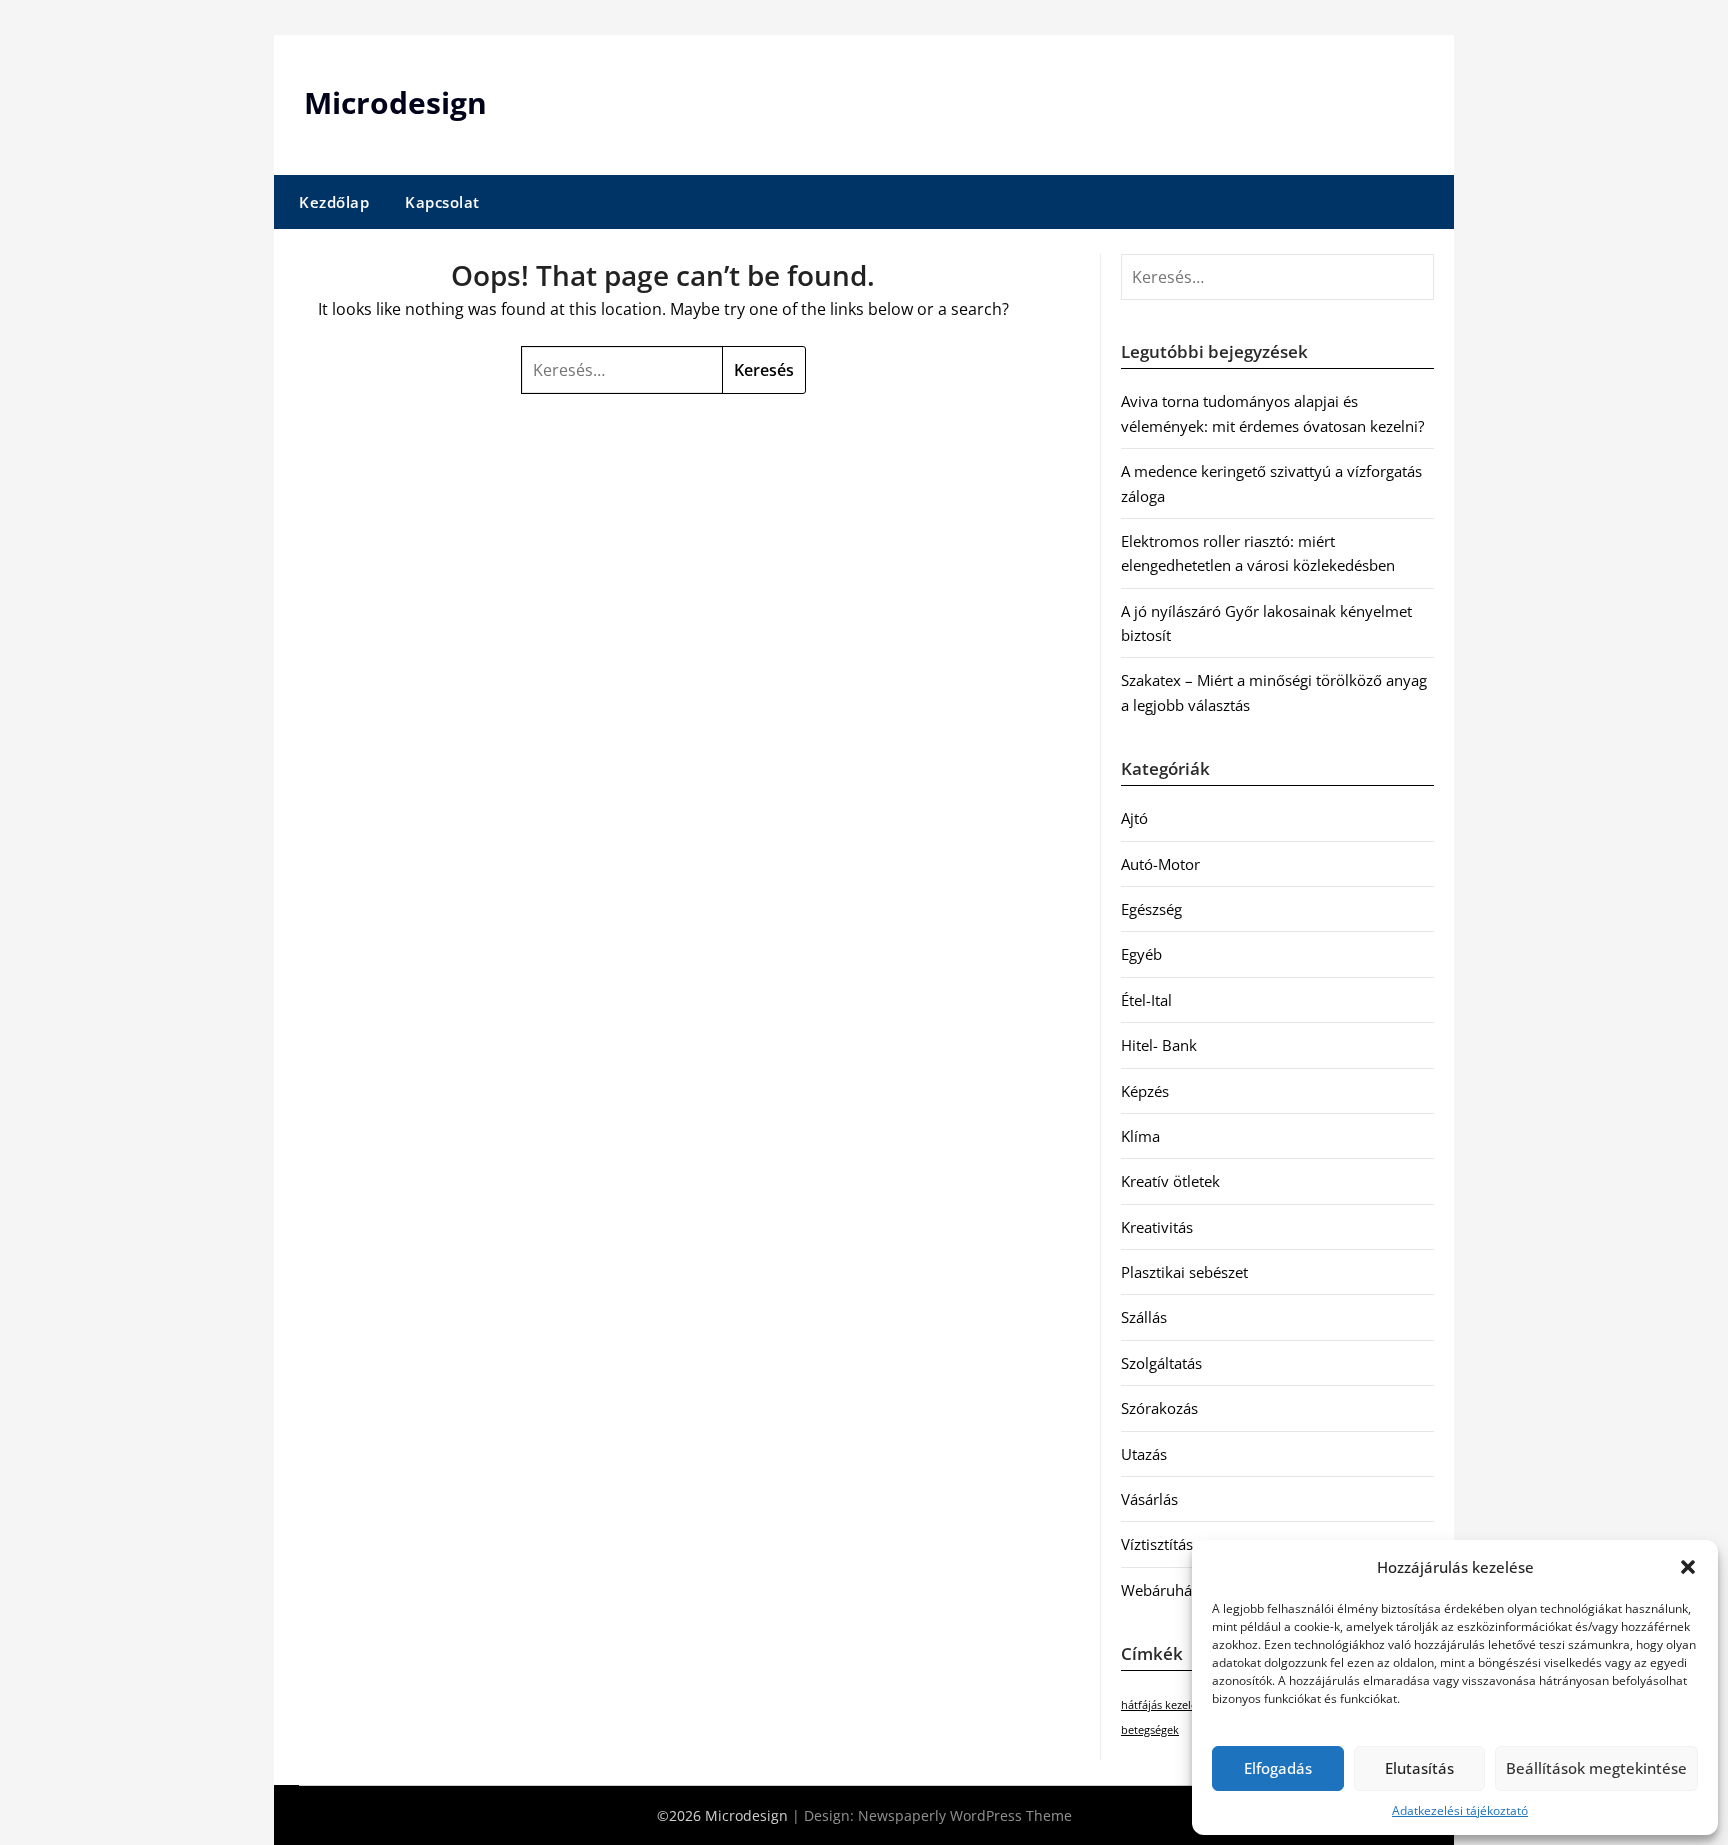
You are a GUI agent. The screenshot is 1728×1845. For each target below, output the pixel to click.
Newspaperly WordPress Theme (965, 1815)
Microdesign (395, 102)
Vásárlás (1149, 1499)
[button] (1688, 1567)
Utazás (1144, 1454)
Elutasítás (1419, 1768)
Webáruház (1160, 1590)
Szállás (1144, 1317)
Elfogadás (1278, 1768)
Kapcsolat (442, 202)
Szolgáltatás (1161, 1363)
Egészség (1151, 909)
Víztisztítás (1157, 1544)
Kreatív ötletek (1170, 1181)
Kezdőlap (334, 202)
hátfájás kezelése (1164, 1705)
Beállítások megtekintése (1596, 1768)
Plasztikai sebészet (1184, 1272)
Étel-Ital (1146, 1000)
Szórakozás (1159, 1408)
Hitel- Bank (1159, 1045)
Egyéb (1141, 954)
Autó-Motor (1160, 864)
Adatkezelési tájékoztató (1460, 1810)
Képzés (1145, 1091)
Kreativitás (1157, 1227)
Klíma (1140, 1136)
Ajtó (1134, 818)
